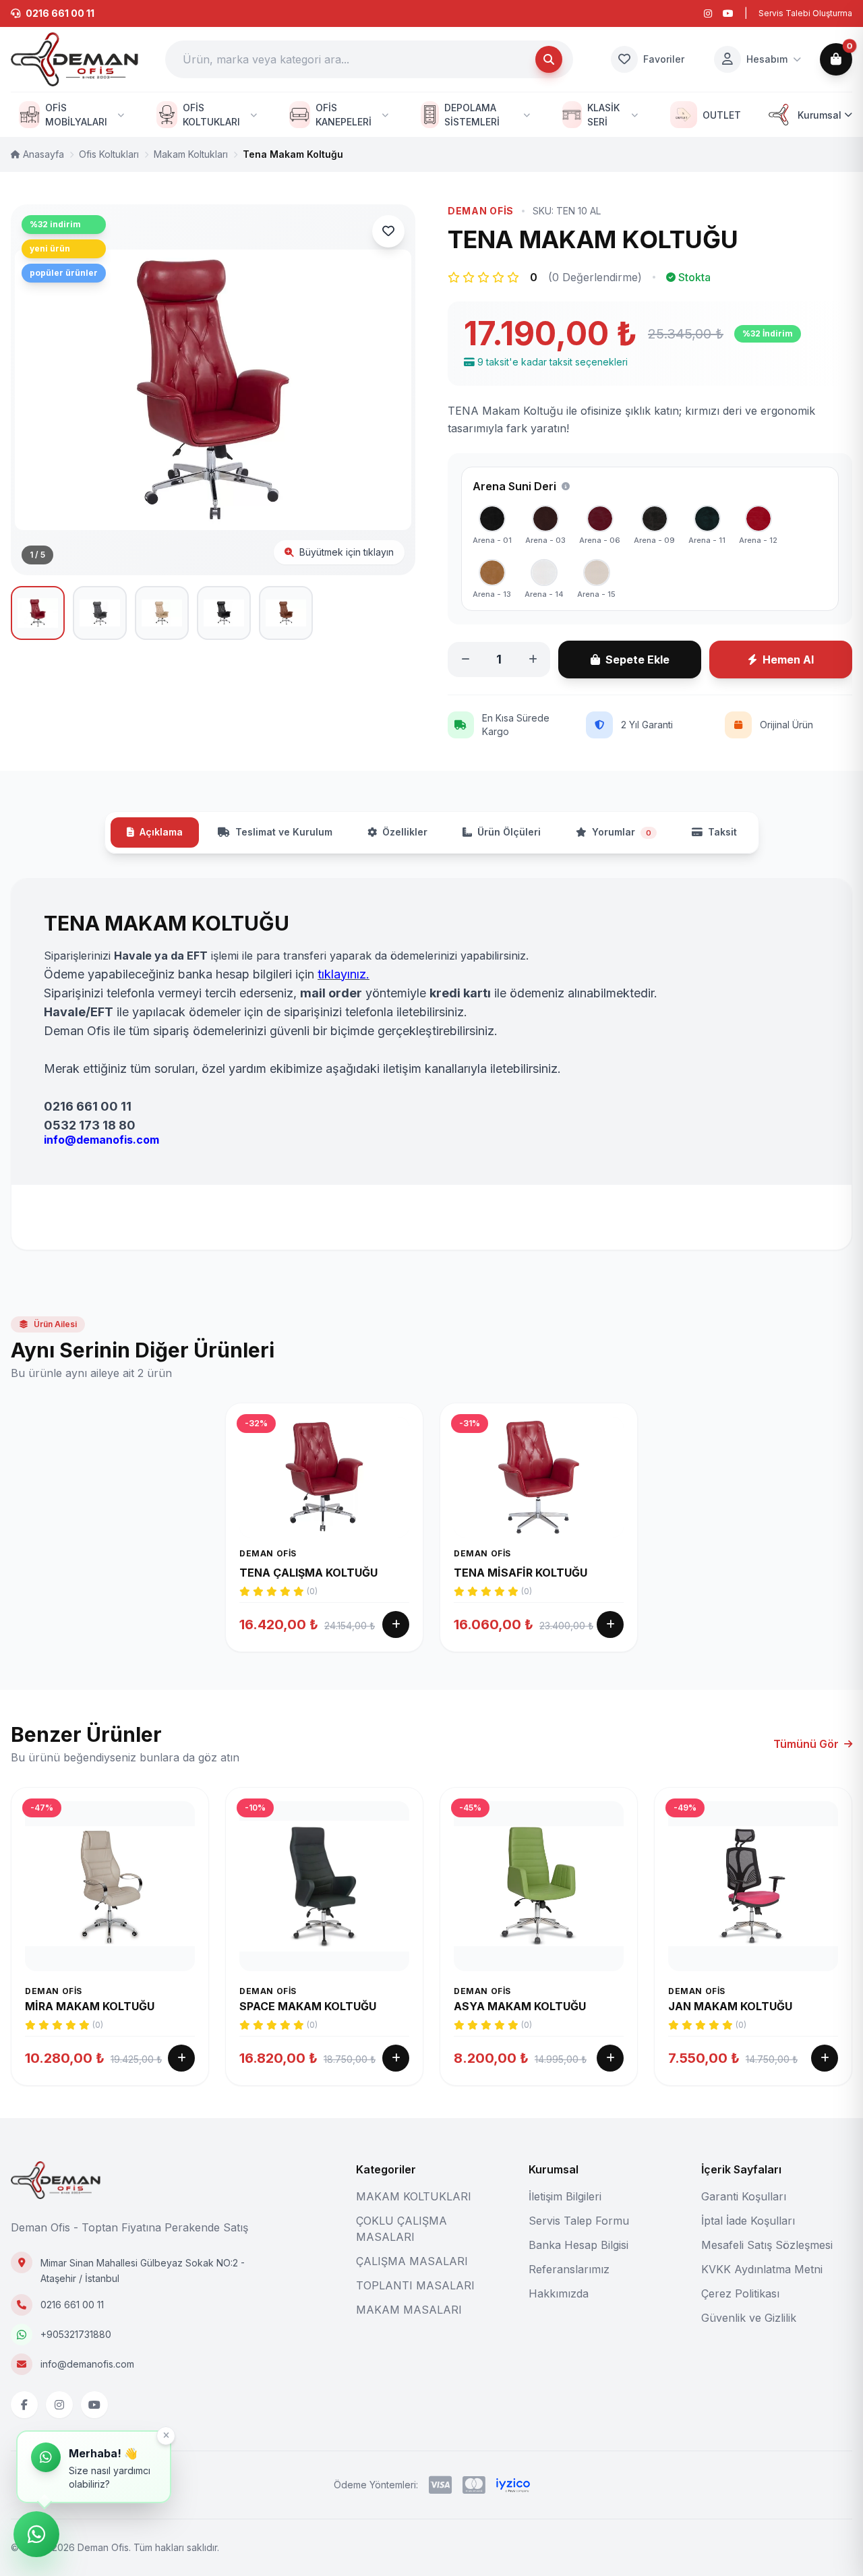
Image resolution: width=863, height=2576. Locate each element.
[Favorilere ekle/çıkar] (388, 231)
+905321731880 (76, 2334)
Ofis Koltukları (109, 154)
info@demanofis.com (87, 2364)
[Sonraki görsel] (388, 390)
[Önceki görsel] (38, 390)
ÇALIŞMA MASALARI (412, 2261)
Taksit (722, 832)
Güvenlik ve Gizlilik (749, 2318)
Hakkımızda (559, 2293)
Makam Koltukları (191, 154)
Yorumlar (622, 832)
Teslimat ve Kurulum (284, 832)
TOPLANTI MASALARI (415, 2285)
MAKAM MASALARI (409, 2310)
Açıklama (161, 832)
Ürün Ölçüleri (509, 832)
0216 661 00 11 (72, 2305)
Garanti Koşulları (744, 2196)
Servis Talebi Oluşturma (805, 13)
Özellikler (405, 832)
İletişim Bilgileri (565, 2196)
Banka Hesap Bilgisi (578, 2245)
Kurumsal (820, 115)
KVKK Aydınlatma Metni (762, 2269)
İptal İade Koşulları (748, 2221)
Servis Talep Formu (579, 2221)
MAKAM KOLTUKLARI (414, 2196)
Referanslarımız (569, 2269)
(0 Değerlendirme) (595, 277)
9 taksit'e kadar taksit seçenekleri (553, 362)
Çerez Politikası (740, 2293)
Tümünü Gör (806, 1744)
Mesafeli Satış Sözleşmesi (767, 2245)
